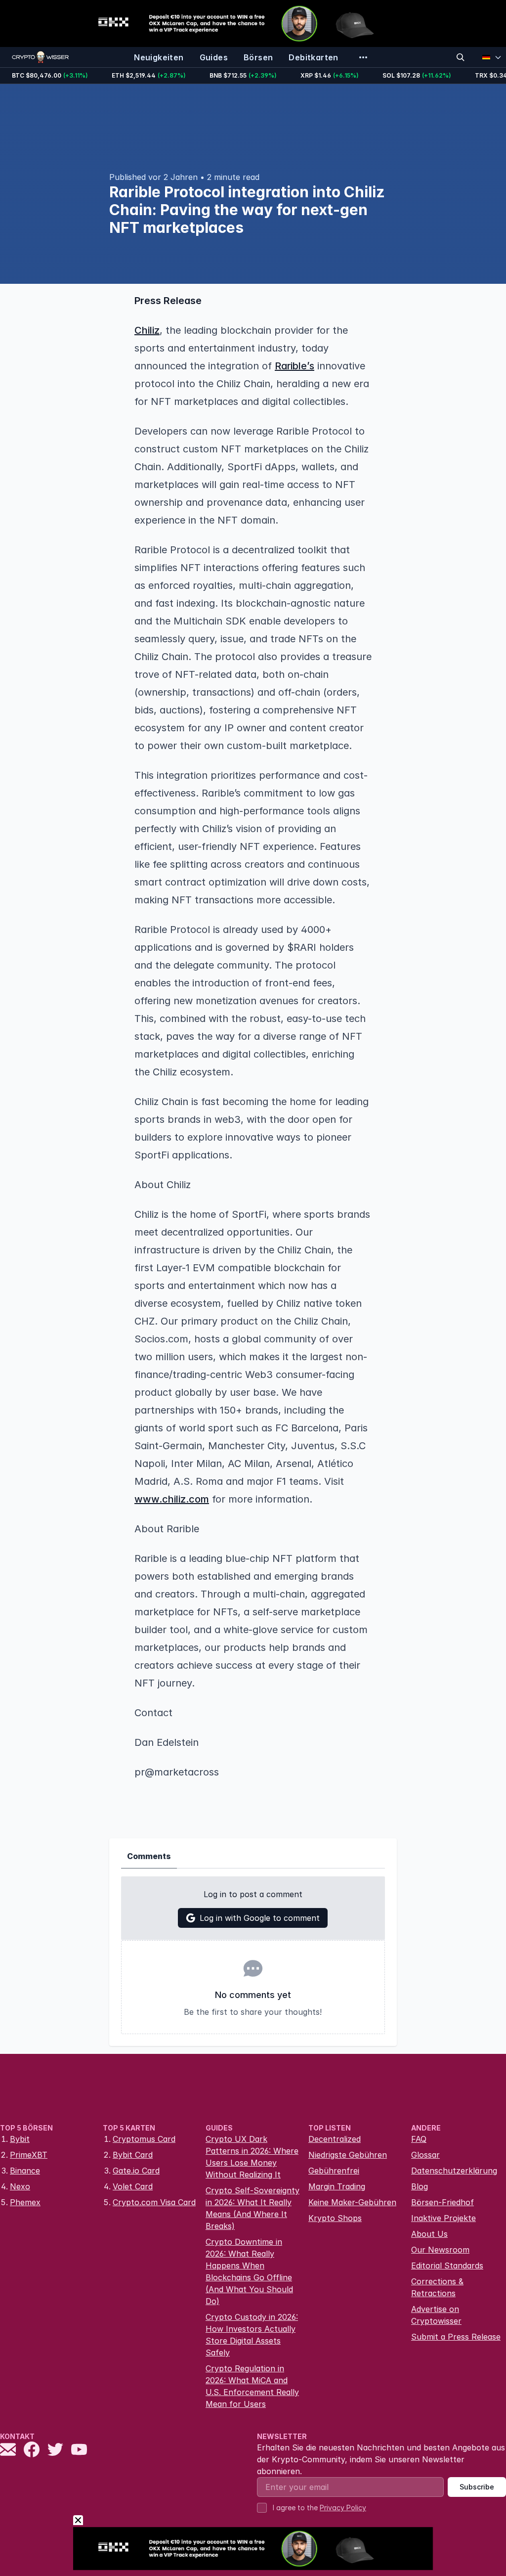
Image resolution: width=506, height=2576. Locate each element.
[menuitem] (159, 57)
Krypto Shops (335, 2218)
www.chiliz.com (172, 1499)
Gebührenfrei (334, 2171)
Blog (420, 2186)
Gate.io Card (136, 2171)
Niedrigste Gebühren (348, 2155)
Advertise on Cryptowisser (436, 2315)
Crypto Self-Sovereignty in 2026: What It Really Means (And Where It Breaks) (253, 2208)
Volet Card (133, 2186)
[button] (253, 366)
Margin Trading (337, 2186)
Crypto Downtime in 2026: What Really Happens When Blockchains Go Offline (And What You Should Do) (249, 2271)
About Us (429, 2234)
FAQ (419, 2139)
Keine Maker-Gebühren (352, 2202)
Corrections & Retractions (437, 2287)
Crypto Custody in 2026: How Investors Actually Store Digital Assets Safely (252, 2335)
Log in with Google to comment (260, 1918)
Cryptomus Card (144, 2139)
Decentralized (335, 2139)
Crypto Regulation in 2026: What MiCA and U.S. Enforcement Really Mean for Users (252, 2386)
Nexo (20, 2186)
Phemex (25, 2202)
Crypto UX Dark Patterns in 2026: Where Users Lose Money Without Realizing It (252, 2157)
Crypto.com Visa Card (154, 2202)
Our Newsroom (440, 2250)
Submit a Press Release (456, 2337)
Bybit (20, 2139)
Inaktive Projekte (443, 2218)
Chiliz (147, 330)
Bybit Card (133, 2155)
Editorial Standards (447, 2265)
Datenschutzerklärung (454, 2171)
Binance (25, 2171)
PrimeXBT (29, 2155)
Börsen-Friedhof (443, 2202)
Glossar (425, 2155)
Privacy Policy (343, 2508)
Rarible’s (295, 366)
